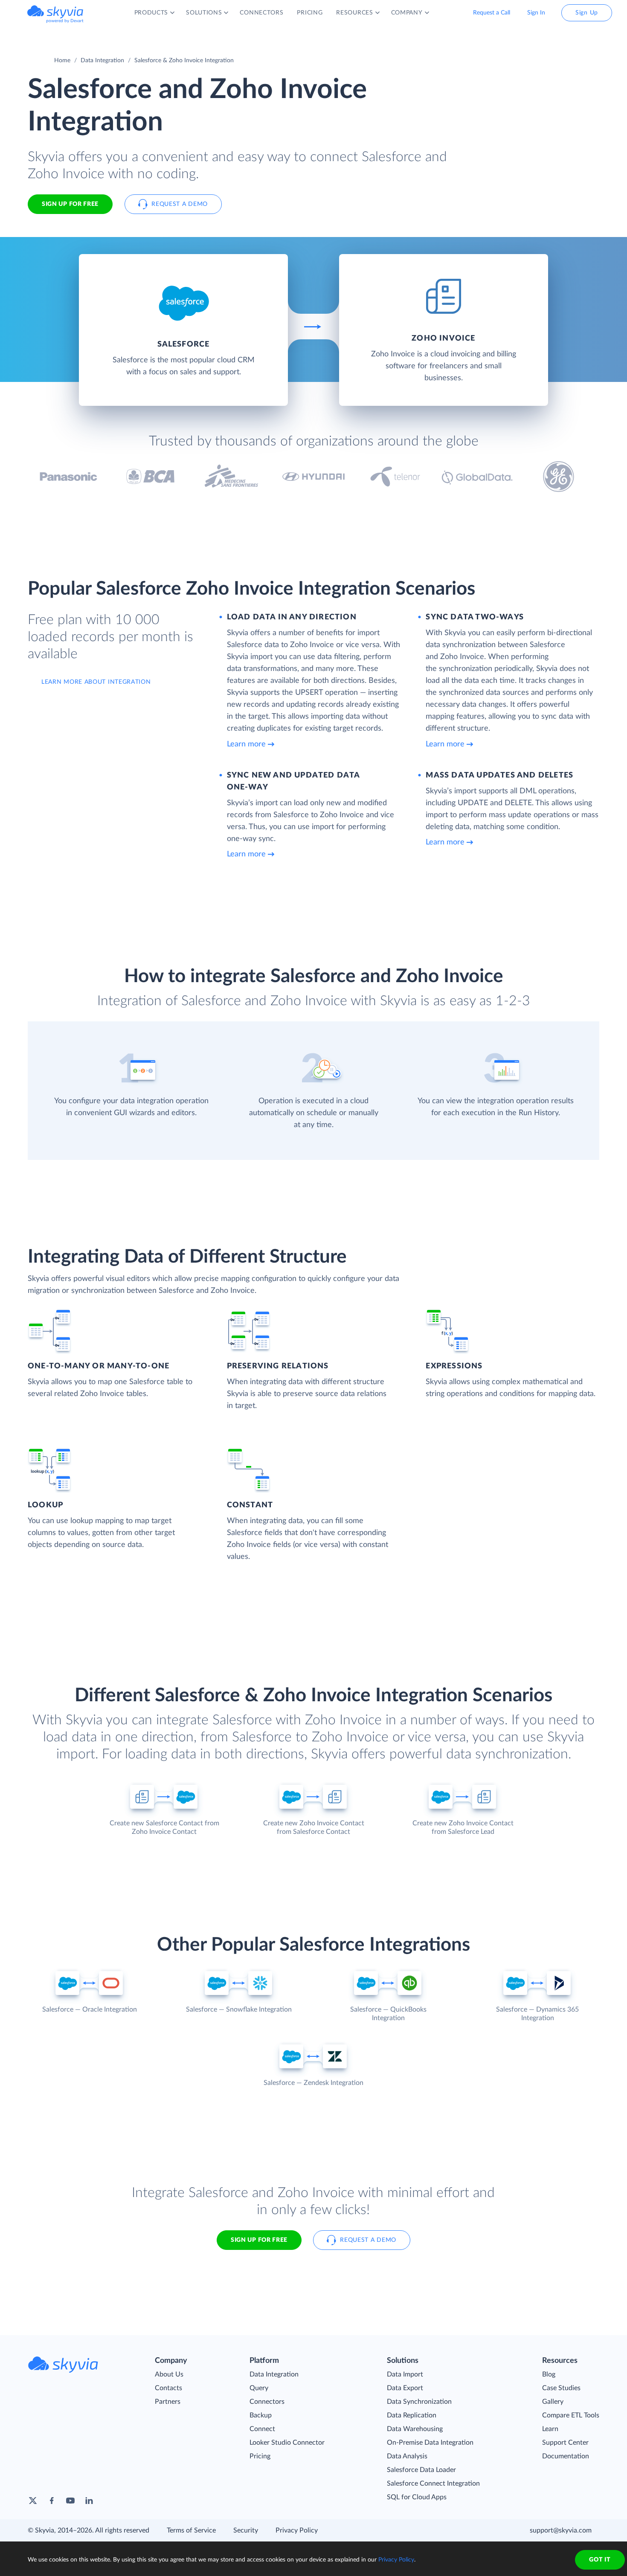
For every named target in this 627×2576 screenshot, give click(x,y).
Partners (168, 2402)
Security (246, 2530)
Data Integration (102, 61)
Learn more (246, 744)
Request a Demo (180, 204)
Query (259, 2388)
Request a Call (492, 13)
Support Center (565, 2443)
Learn (550, 2429)
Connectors (267, 2402)
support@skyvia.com (561, 2530)
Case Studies (561, 2388)
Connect (262, 2429)
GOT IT (600, 2560)
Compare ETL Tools (571, 2415)
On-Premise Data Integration (430, 2443)
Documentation (566, 2456)
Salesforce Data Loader (421, 2470)
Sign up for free (259, 2240)
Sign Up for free (70, 204)
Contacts (168, 2388)
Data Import (405, 2374)
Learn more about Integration (96, 682)
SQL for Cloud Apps (417, 2497)
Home (62, 61)
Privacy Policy (297, 2530)
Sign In (536, 13)
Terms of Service (191, 2530)
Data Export (405, 2388)
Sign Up (587, 13)
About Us (169, 2374)
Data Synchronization (419, 2402)
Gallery (553, 2402)
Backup (261, 2415)
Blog (549, 2374)
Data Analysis (407, 2456)
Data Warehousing (415, 2429)
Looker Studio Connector (287, 2443)
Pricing (260, 2456)
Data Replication (412, 2415)
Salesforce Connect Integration (433, 2483)
